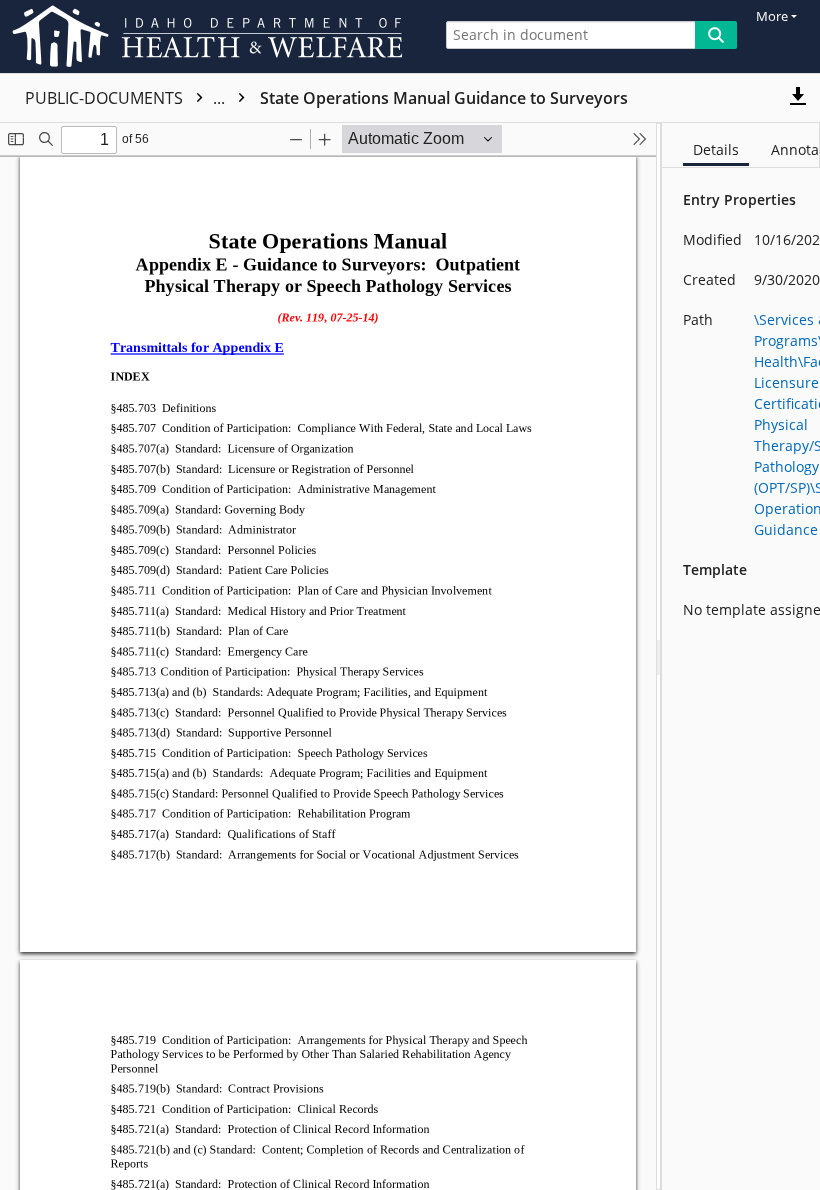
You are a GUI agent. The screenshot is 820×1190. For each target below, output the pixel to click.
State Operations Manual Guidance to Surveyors (444, 98)
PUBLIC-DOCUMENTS (127, 98)
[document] (741, 656)
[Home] (211, 36)
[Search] (716, 35)
